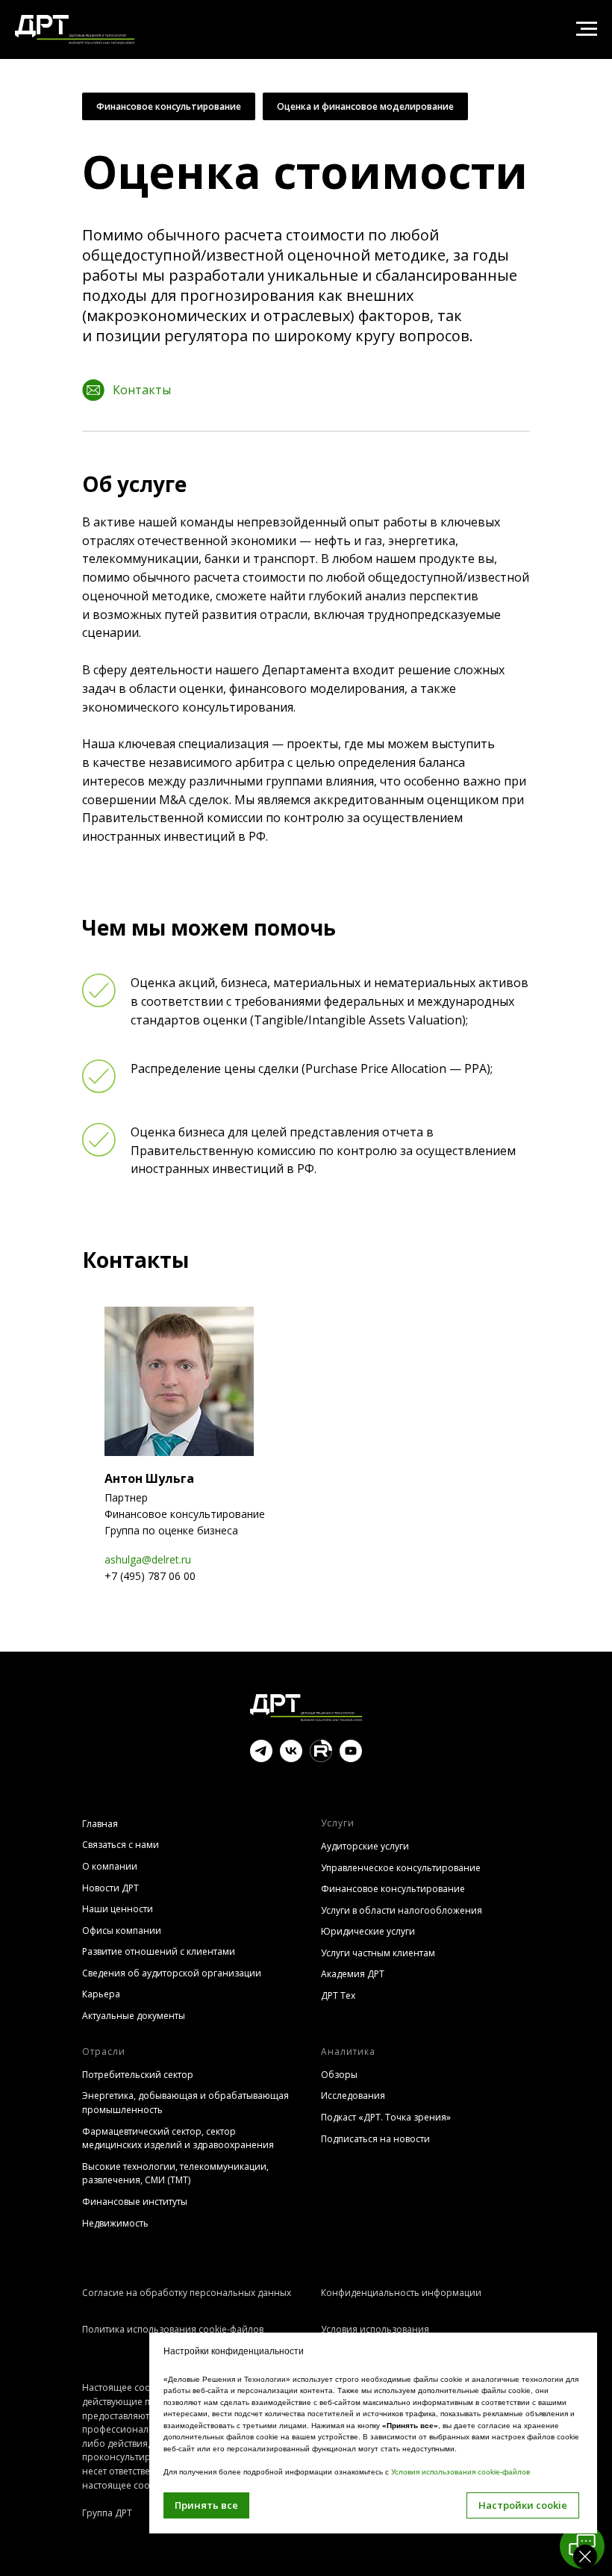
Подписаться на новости (375, 2139)
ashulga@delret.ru (148, 1559)
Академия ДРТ (353, 1974)
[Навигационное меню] (587, 29)
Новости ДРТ (110, 1888)
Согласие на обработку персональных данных (187, 2293)
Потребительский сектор (138, 2075)
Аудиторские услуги (365, 1846)
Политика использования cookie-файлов (173, 2329)
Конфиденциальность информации (401, 2293)
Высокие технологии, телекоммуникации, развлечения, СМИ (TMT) (175, 2174)
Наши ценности (118, 1909)
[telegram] (261, 1758)
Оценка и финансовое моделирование (365, 106)
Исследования (353, 2096)
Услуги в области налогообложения (402, 1910)
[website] (321, 1758)
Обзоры (339, 2075)
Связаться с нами (121, 1845)
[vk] (291, 1758)
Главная (100, 1824)
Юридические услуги (368, 1931)
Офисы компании (122, 1931)
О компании (110, 1866)
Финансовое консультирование (169, 106)
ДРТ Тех (338, 1995)
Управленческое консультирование (401, 1868)
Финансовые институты (135, 2202)
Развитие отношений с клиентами (159, 1951)
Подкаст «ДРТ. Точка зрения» (386, 2117)
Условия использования (375, 2329)
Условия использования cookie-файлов (460, 2472)
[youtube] (351, 1758)
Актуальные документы (134, 2016)
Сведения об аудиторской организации (172, 1973)
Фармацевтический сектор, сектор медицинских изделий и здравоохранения (178, 2138)
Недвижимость (115, 2223)
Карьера (101, 1994)
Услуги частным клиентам (378, 1953)
